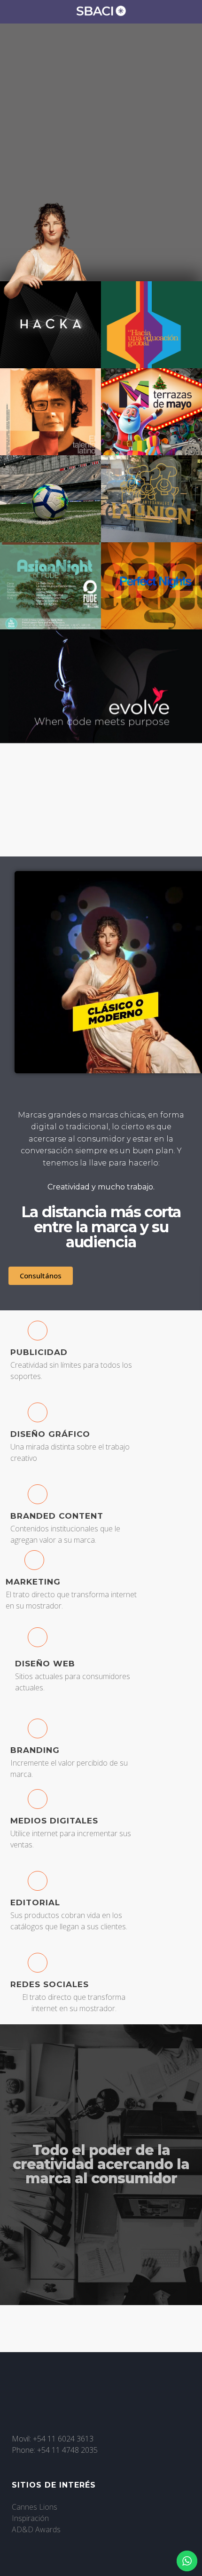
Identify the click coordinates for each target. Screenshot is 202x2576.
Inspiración (30, 2518)
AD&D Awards (36, 2529)
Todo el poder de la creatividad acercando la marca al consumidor (101, 2164)
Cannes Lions (35, 2507)
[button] (101, 800)
